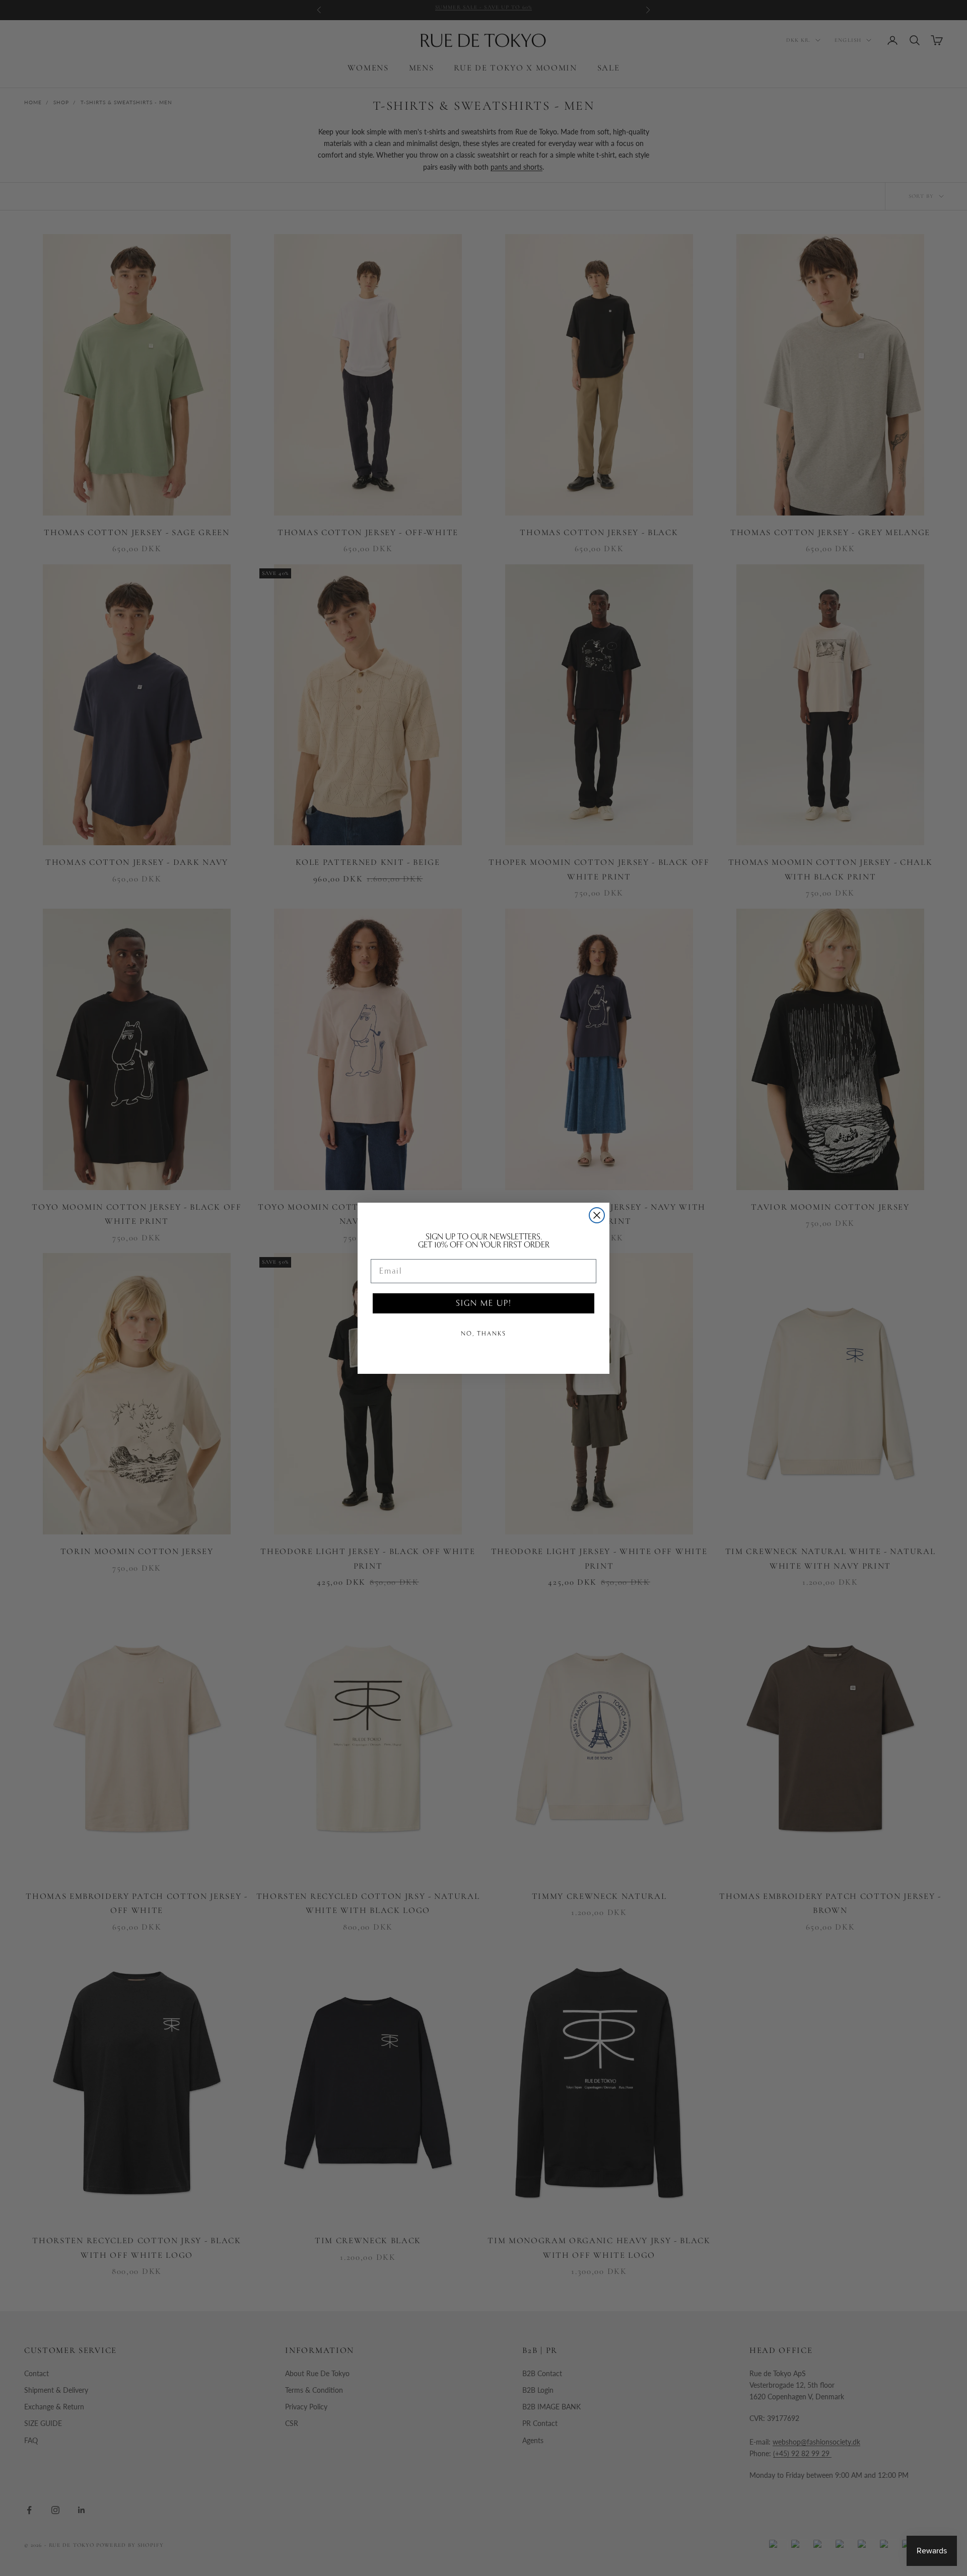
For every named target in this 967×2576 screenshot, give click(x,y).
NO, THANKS (483, 1334)
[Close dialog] (597, 1215)
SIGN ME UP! (483, 1303)
